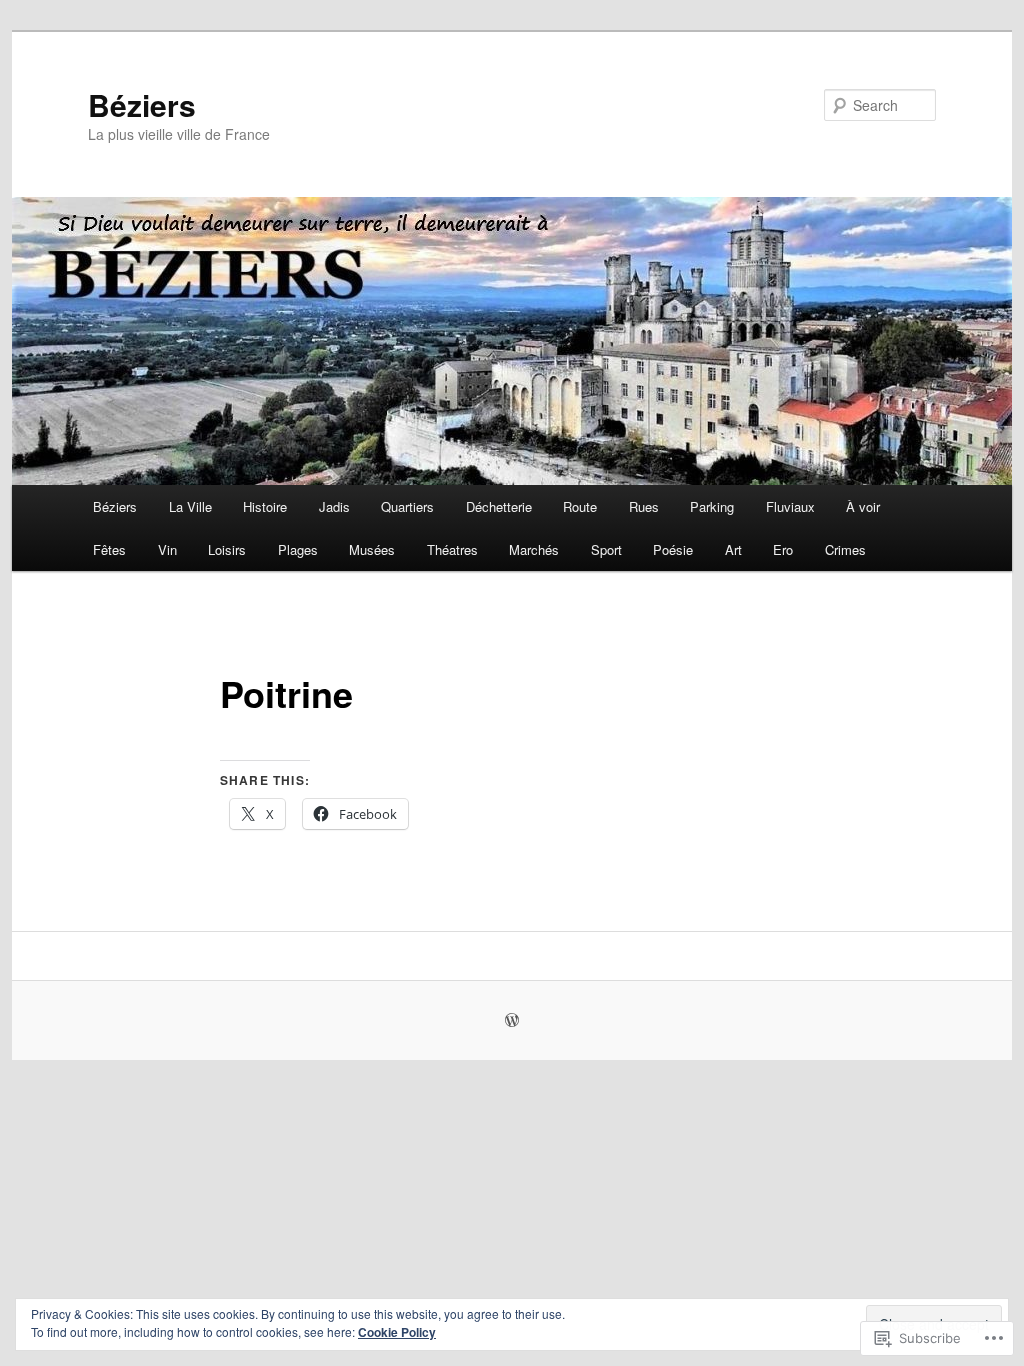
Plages (298, 549)
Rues (644, 506)
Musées (372, 549)
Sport (606, 549)
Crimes (845, 549)
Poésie (673, 549)
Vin (167, 549)
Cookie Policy (397, 1332)
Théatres (452, 549)
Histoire (265, 506)
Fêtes (109, 549)
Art (733, 549)
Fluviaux (790, 506)
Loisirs (227, 549)
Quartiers (407, 506)
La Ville (190, 506)
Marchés (534, 549)
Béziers (142, 104)
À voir (863, 506)
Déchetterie (499, 506)
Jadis (334, 506)
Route (580, 506)
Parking (712, 506)
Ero (783, 549)
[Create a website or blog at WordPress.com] (512, 1021)
